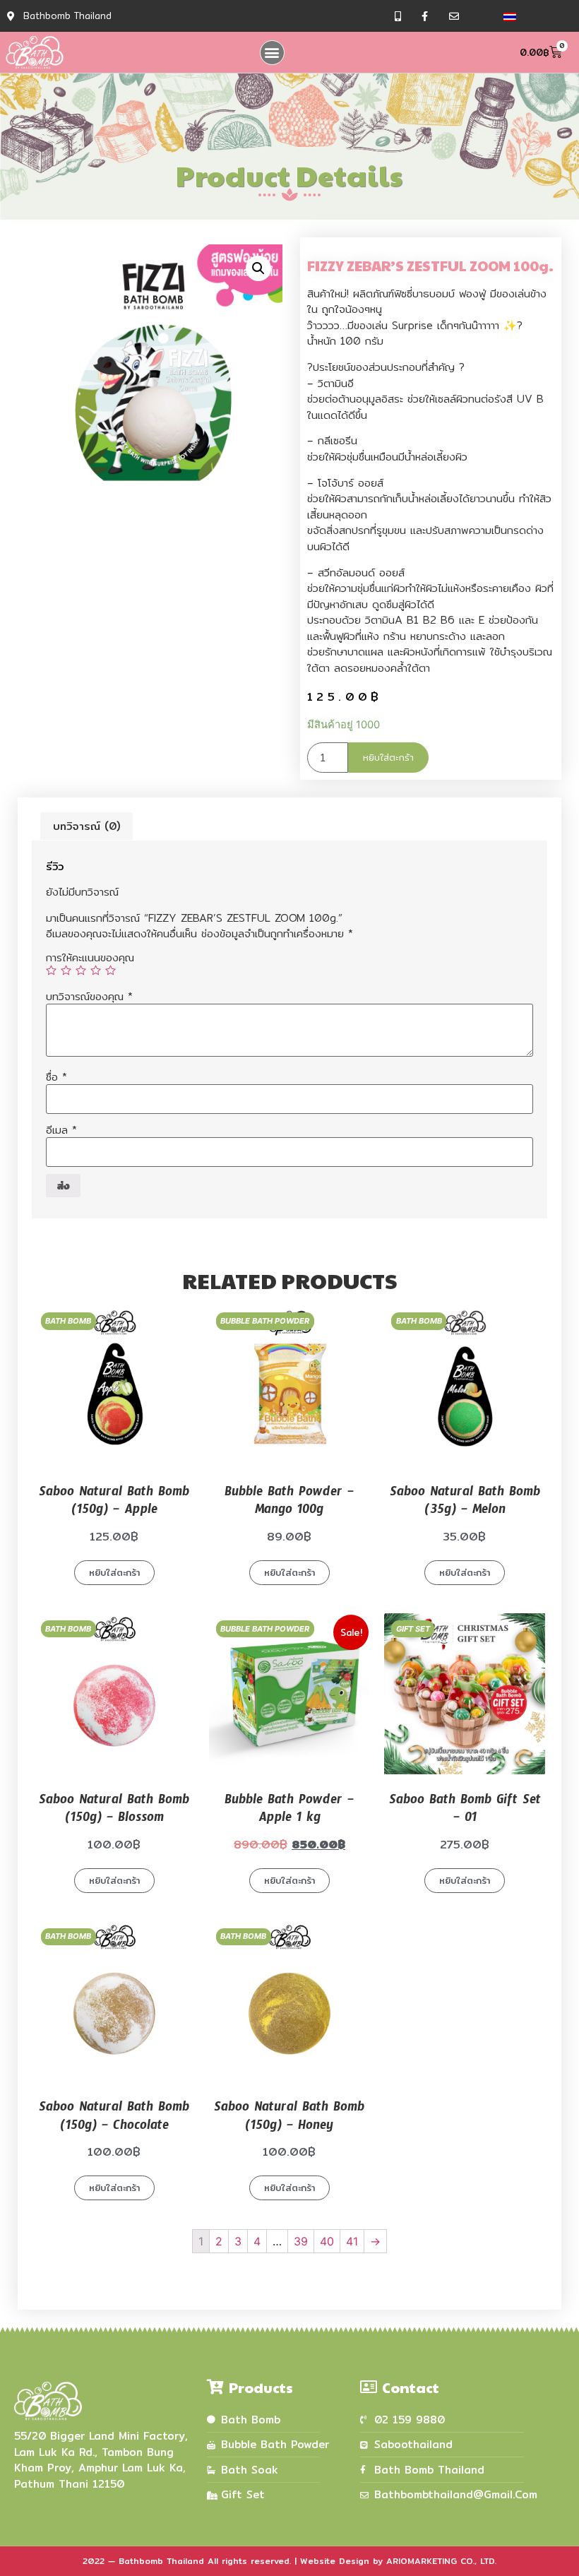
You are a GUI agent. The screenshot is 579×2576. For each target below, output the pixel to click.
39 (301, 2241)
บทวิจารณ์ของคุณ (89, 996)
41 (352, 2241)
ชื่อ (56, 1077)
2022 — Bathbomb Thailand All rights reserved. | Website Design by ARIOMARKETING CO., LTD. (289, 2561)
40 (327, 2241)
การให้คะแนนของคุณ (90, 957)
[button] (272, 53)
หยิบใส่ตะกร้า (388, 757)
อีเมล (61, 1130)
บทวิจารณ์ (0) (86, 826)
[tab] (86, 826)
